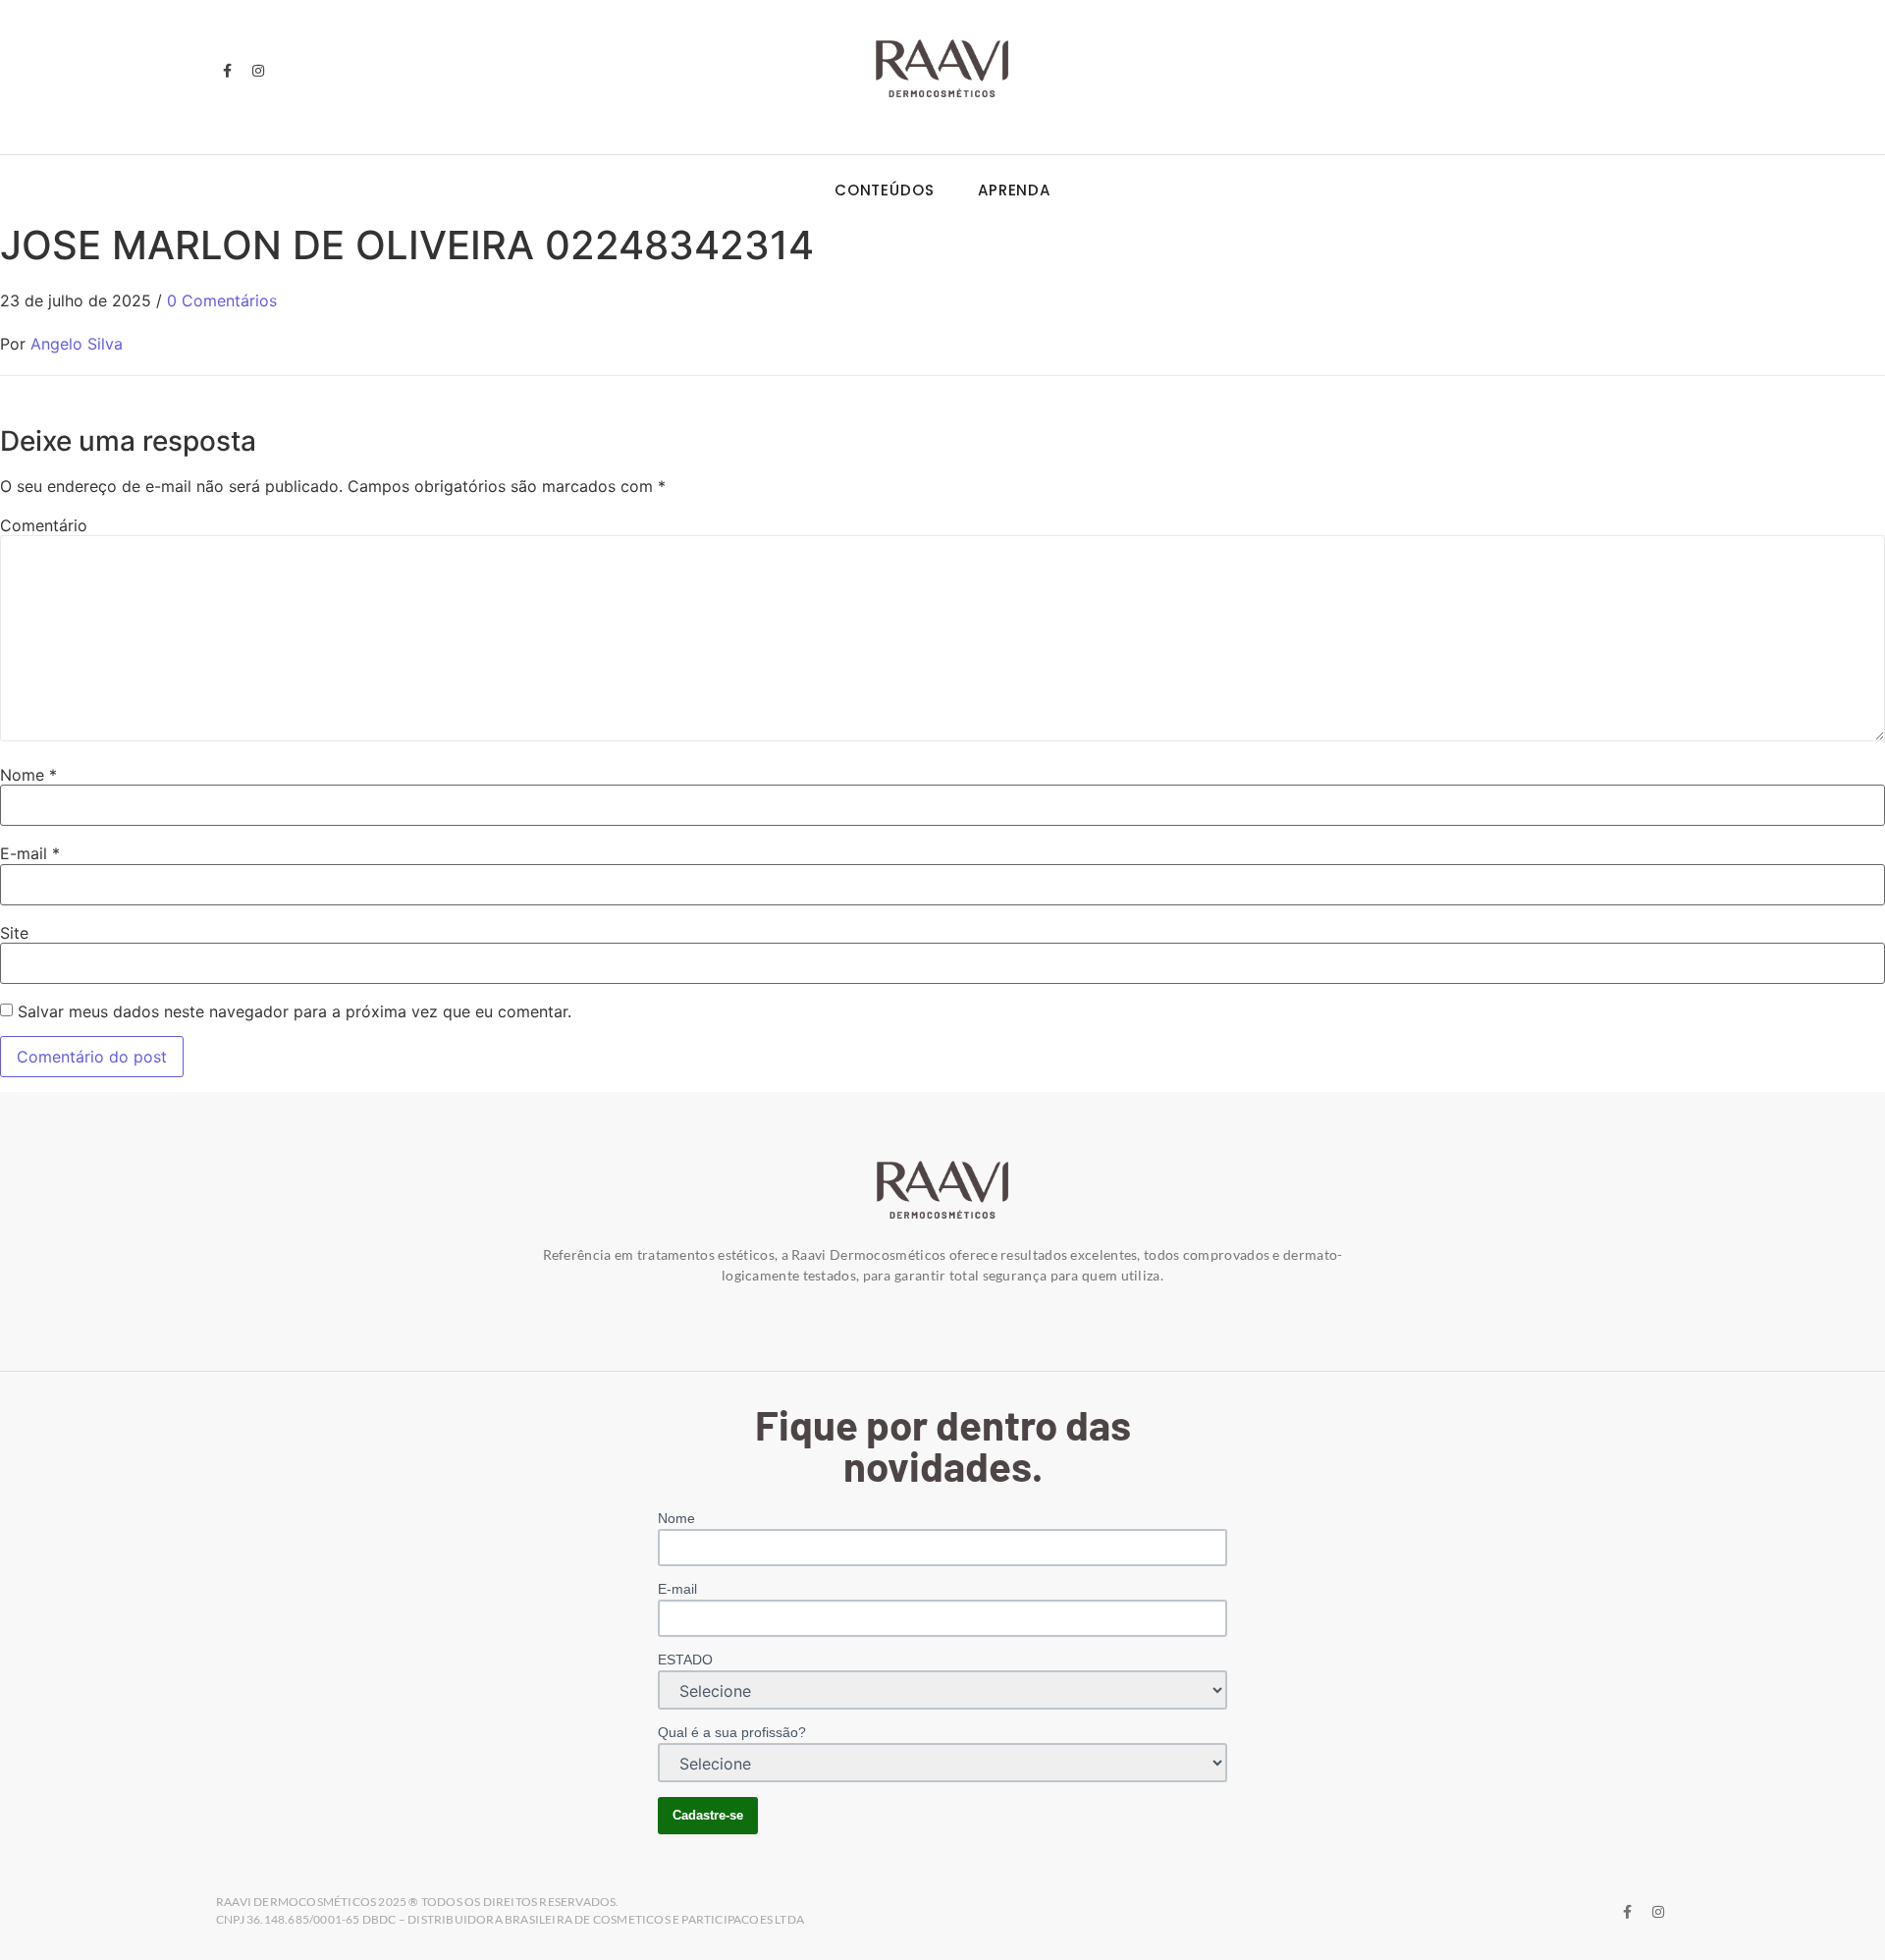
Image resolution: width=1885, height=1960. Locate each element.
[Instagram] (257, 71)
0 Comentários (222, 300)
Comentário (44, 525)
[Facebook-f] (227, 71)
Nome (28, 775)
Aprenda (1014, 190)
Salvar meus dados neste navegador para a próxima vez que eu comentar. (295, 1011)
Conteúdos (885, 190)
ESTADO (685, 1660)
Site (14, 933)
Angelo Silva (77, 344)
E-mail (30, 853)
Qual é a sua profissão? (732, 1732)
